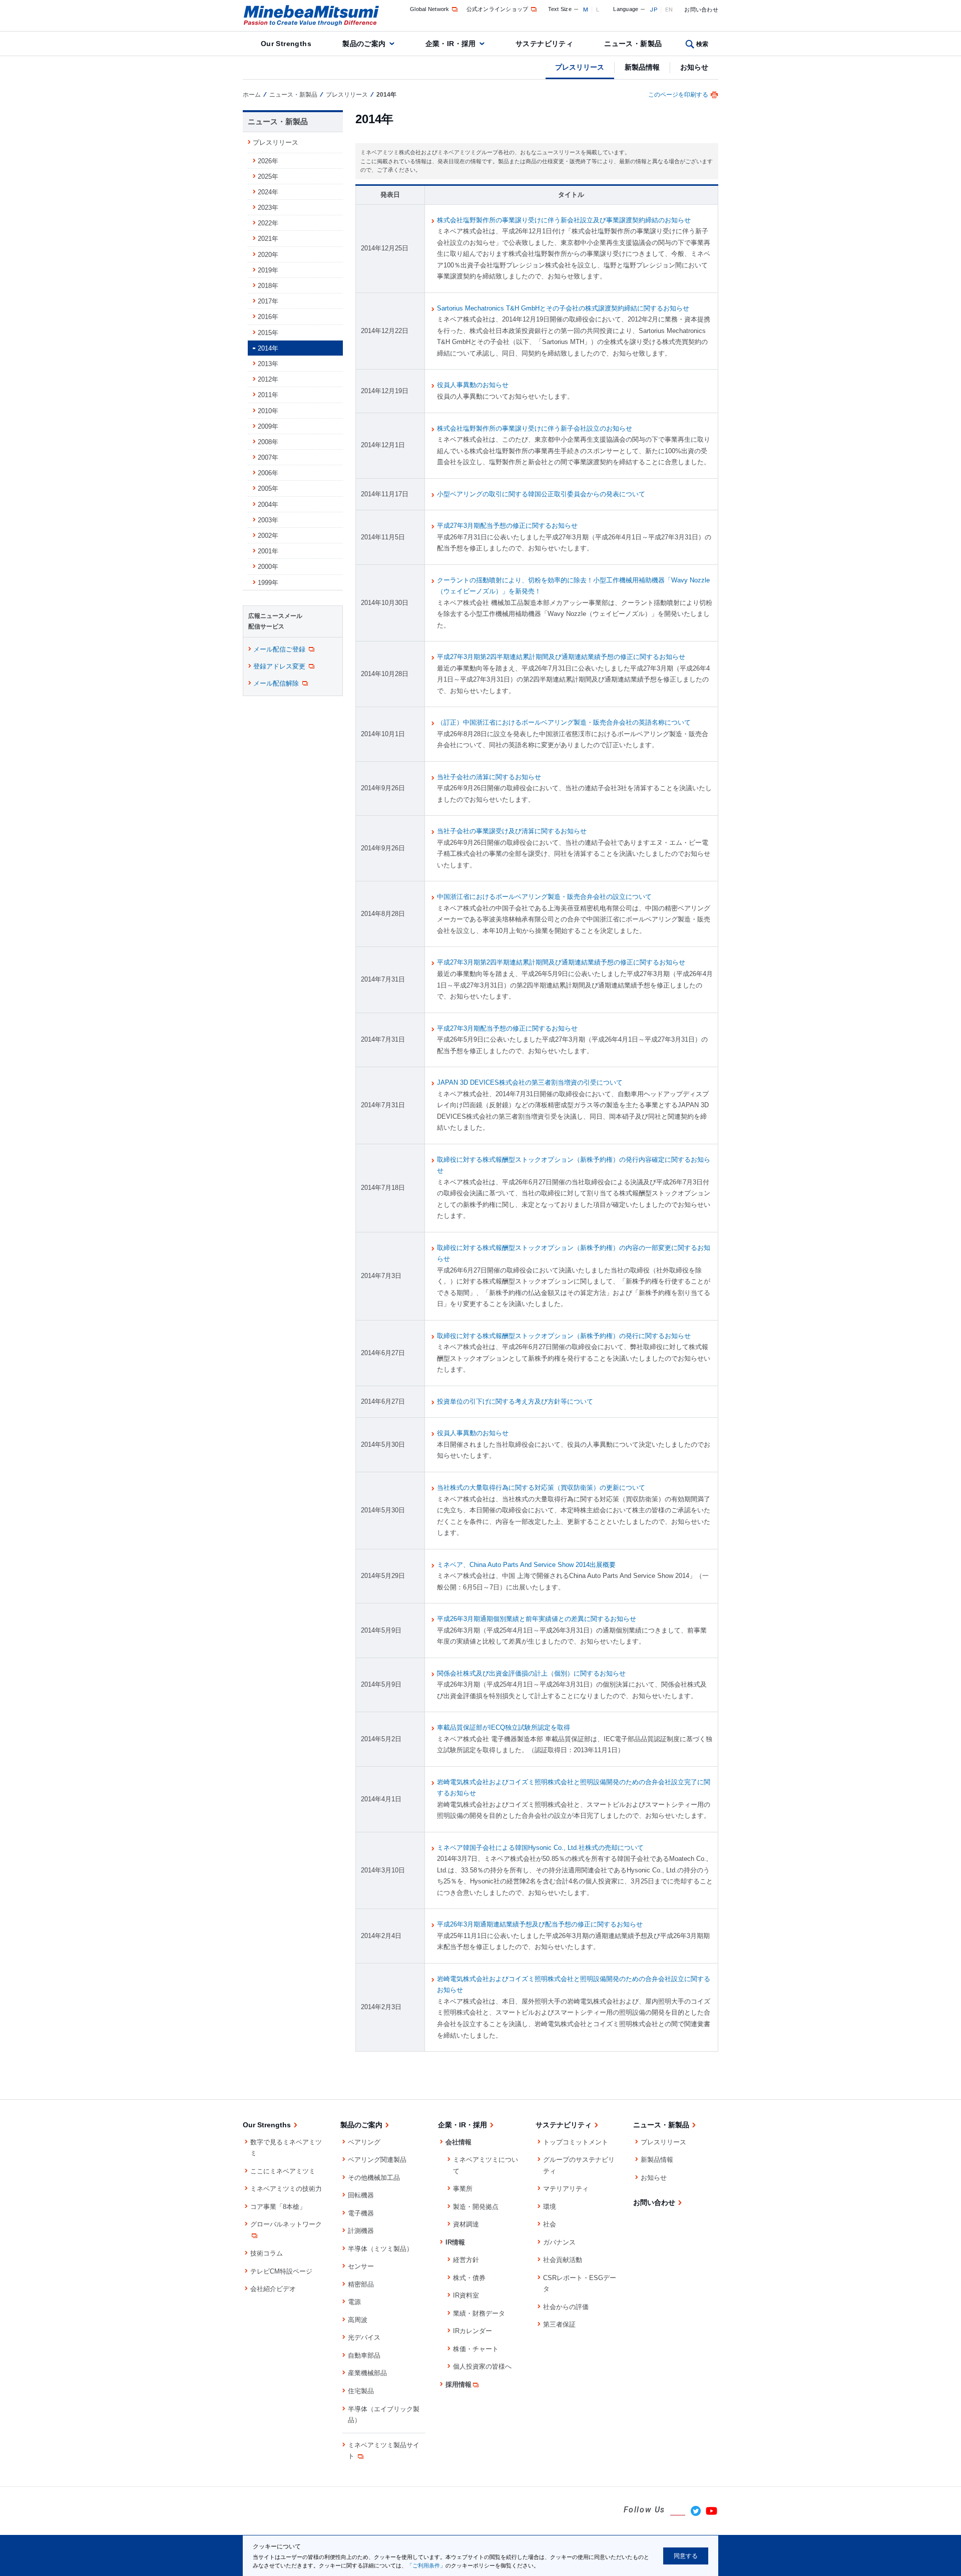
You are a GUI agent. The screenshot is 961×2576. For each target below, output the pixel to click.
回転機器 (361, 2195)
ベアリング (364, 2142)
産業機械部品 (367, 2373)
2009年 (268, 426)
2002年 (268, 536)
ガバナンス (559, 2242)
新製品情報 (642, 67)
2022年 (268, 223)
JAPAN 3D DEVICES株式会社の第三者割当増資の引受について (530, 1082)
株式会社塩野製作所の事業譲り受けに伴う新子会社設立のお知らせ (535, 428)
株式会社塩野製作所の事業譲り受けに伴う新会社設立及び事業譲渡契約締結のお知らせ (564, 220)
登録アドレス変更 (279, 666)
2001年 (268, 551)
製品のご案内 (364, 44)
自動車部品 (364, 2355)
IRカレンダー (472, 2331)
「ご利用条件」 (426, 2565)
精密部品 (361, 2284)
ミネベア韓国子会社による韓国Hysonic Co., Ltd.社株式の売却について (540, 1848)
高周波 (358, 2320)
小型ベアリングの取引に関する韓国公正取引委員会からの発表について (541, 494)
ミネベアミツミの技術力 (286, 2189)
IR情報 (455, 2242)
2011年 (268, 395)
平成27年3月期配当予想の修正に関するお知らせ (507, 526)
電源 (354, 2302)
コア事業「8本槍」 (278, 2207)
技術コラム (267, 2253)
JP (653, 10)
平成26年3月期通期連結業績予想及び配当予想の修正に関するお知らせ (540, 1924)
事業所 (463, 2189)
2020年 (268, 255)
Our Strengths (286, 44)
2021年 (268, 239)
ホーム (252, 95)
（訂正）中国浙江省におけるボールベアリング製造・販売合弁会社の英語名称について (564, 722)
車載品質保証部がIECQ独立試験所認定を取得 (504, 1727)
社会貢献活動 (563, 2260)
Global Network (430, 9)
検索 (702, 44)
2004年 (268, 505)
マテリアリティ (566, 2189)
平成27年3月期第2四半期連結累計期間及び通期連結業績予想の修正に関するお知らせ (561, 657)
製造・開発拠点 (476, 2207)
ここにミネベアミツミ (283, 2171)
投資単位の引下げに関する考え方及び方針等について (515, 1401)
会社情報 (458, 2142)
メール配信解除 (276, 683)
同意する (686, 2556)
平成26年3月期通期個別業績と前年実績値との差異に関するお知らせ (537, 1619)
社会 (550, 2224)
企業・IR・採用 (451, 44)
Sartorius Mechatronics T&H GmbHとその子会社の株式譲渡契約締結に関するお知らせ (563, 308)
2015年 (268, 333)
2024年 (268, 192)
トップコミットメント (576, 2142)
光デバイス (364, 2337)
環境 (550, 2207)
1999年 (268, 583)
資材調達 (466, 2224)
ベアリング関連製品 (377, 2160)
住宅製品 (361, 2391)
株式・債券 (469, 2278)
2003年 (268, 520)
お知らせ (694, 67)
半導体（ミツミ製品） (380, 2249)
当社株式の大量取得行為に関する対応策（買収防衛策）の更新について (541, 1488)
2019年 (268, 270)
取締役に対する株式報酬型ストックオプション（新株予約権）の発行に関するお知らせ (564, 1336)
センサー (361, 2266)
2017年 (268, 301)
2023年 (268, 208)
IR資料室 (466, 2295)
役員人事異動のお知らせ (473, 385)
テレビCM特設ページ (281, 2271)
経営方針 (466, 2260)
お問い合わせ (701, 10)
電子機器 (361, 2213)
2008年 (268, 442)
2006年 (268, 473)
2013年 (268, 364)
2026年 (268, 161)
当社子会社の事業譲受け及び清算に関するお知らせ (512, 831)
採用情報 (458, 2384)
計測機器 (361, 2231)
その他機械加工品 (374, 2178)
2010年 (268, 411)
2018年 (268, 286)
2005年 (268, 489)
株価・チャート (476, 2349)
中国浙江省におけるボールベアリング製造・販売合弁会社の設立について (544, 897)
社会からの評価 (566, 2307)
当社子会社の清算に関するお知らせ (489, 777)
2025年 (268, 177)
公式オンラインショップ (498, 9)
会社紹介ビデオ (273, 2289)
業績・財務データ (479, 2313)
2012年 (268, 379)
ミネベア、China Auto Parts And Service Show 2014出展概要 (526, 1565)
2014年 (268, 348)
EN (669, 10)
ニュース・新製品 (633, 44)
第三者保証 (559, 2324)
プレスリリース (580, 67)
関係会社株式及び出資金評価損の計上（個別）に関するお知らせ (531, 1673)
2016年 (268, 317)
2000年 (268, 567)
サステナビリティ (544, 44)
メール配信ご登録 (279, 649)
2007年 (268, 457)
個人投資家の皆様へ (482, 2366)
